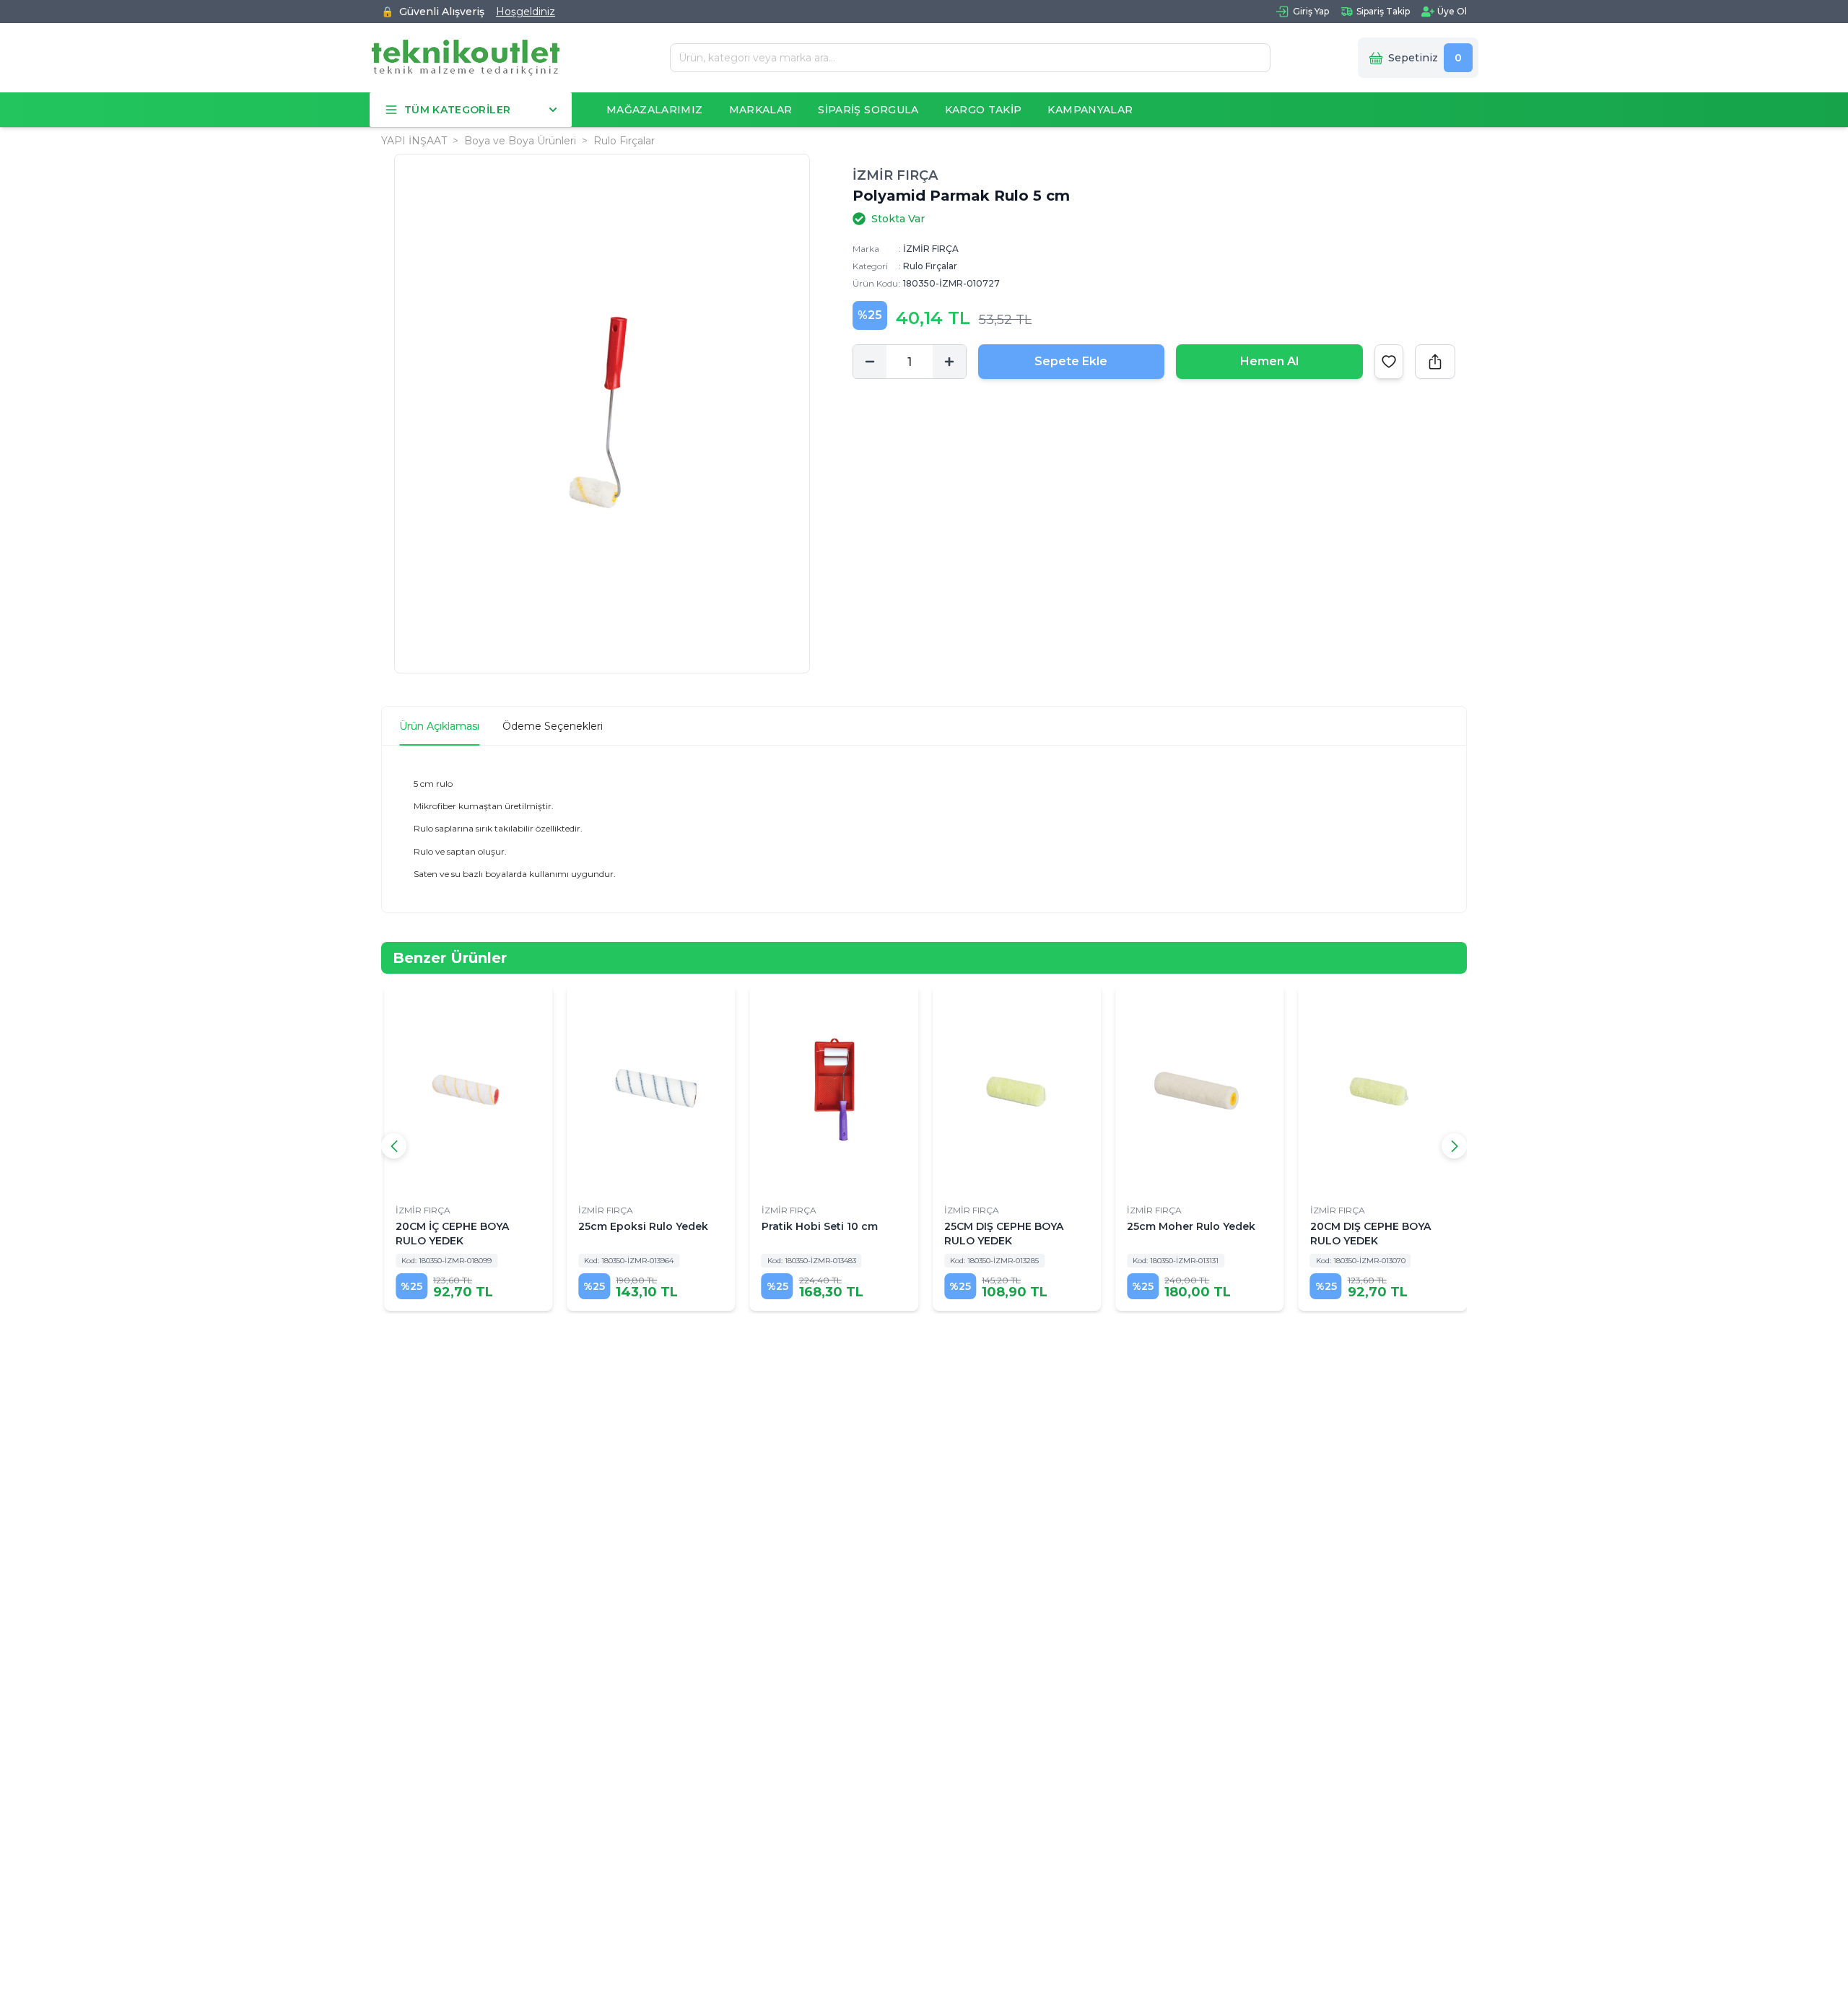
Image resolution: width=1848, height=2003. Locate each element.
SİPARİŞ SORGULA (868, 110)
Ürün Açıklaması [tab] (439, 726)
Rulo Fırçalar (624, 141)
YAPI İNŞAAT (414, 141)
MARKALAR (761, 110)
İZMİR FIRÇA (895, 175)
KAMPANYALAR (1090, 110)
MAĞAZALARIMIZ (655, 110)
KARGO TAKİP (984, 110)
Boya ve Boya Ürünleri (520, 141)
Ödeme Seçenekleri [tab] (553, 726)
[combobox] (965, 58)
